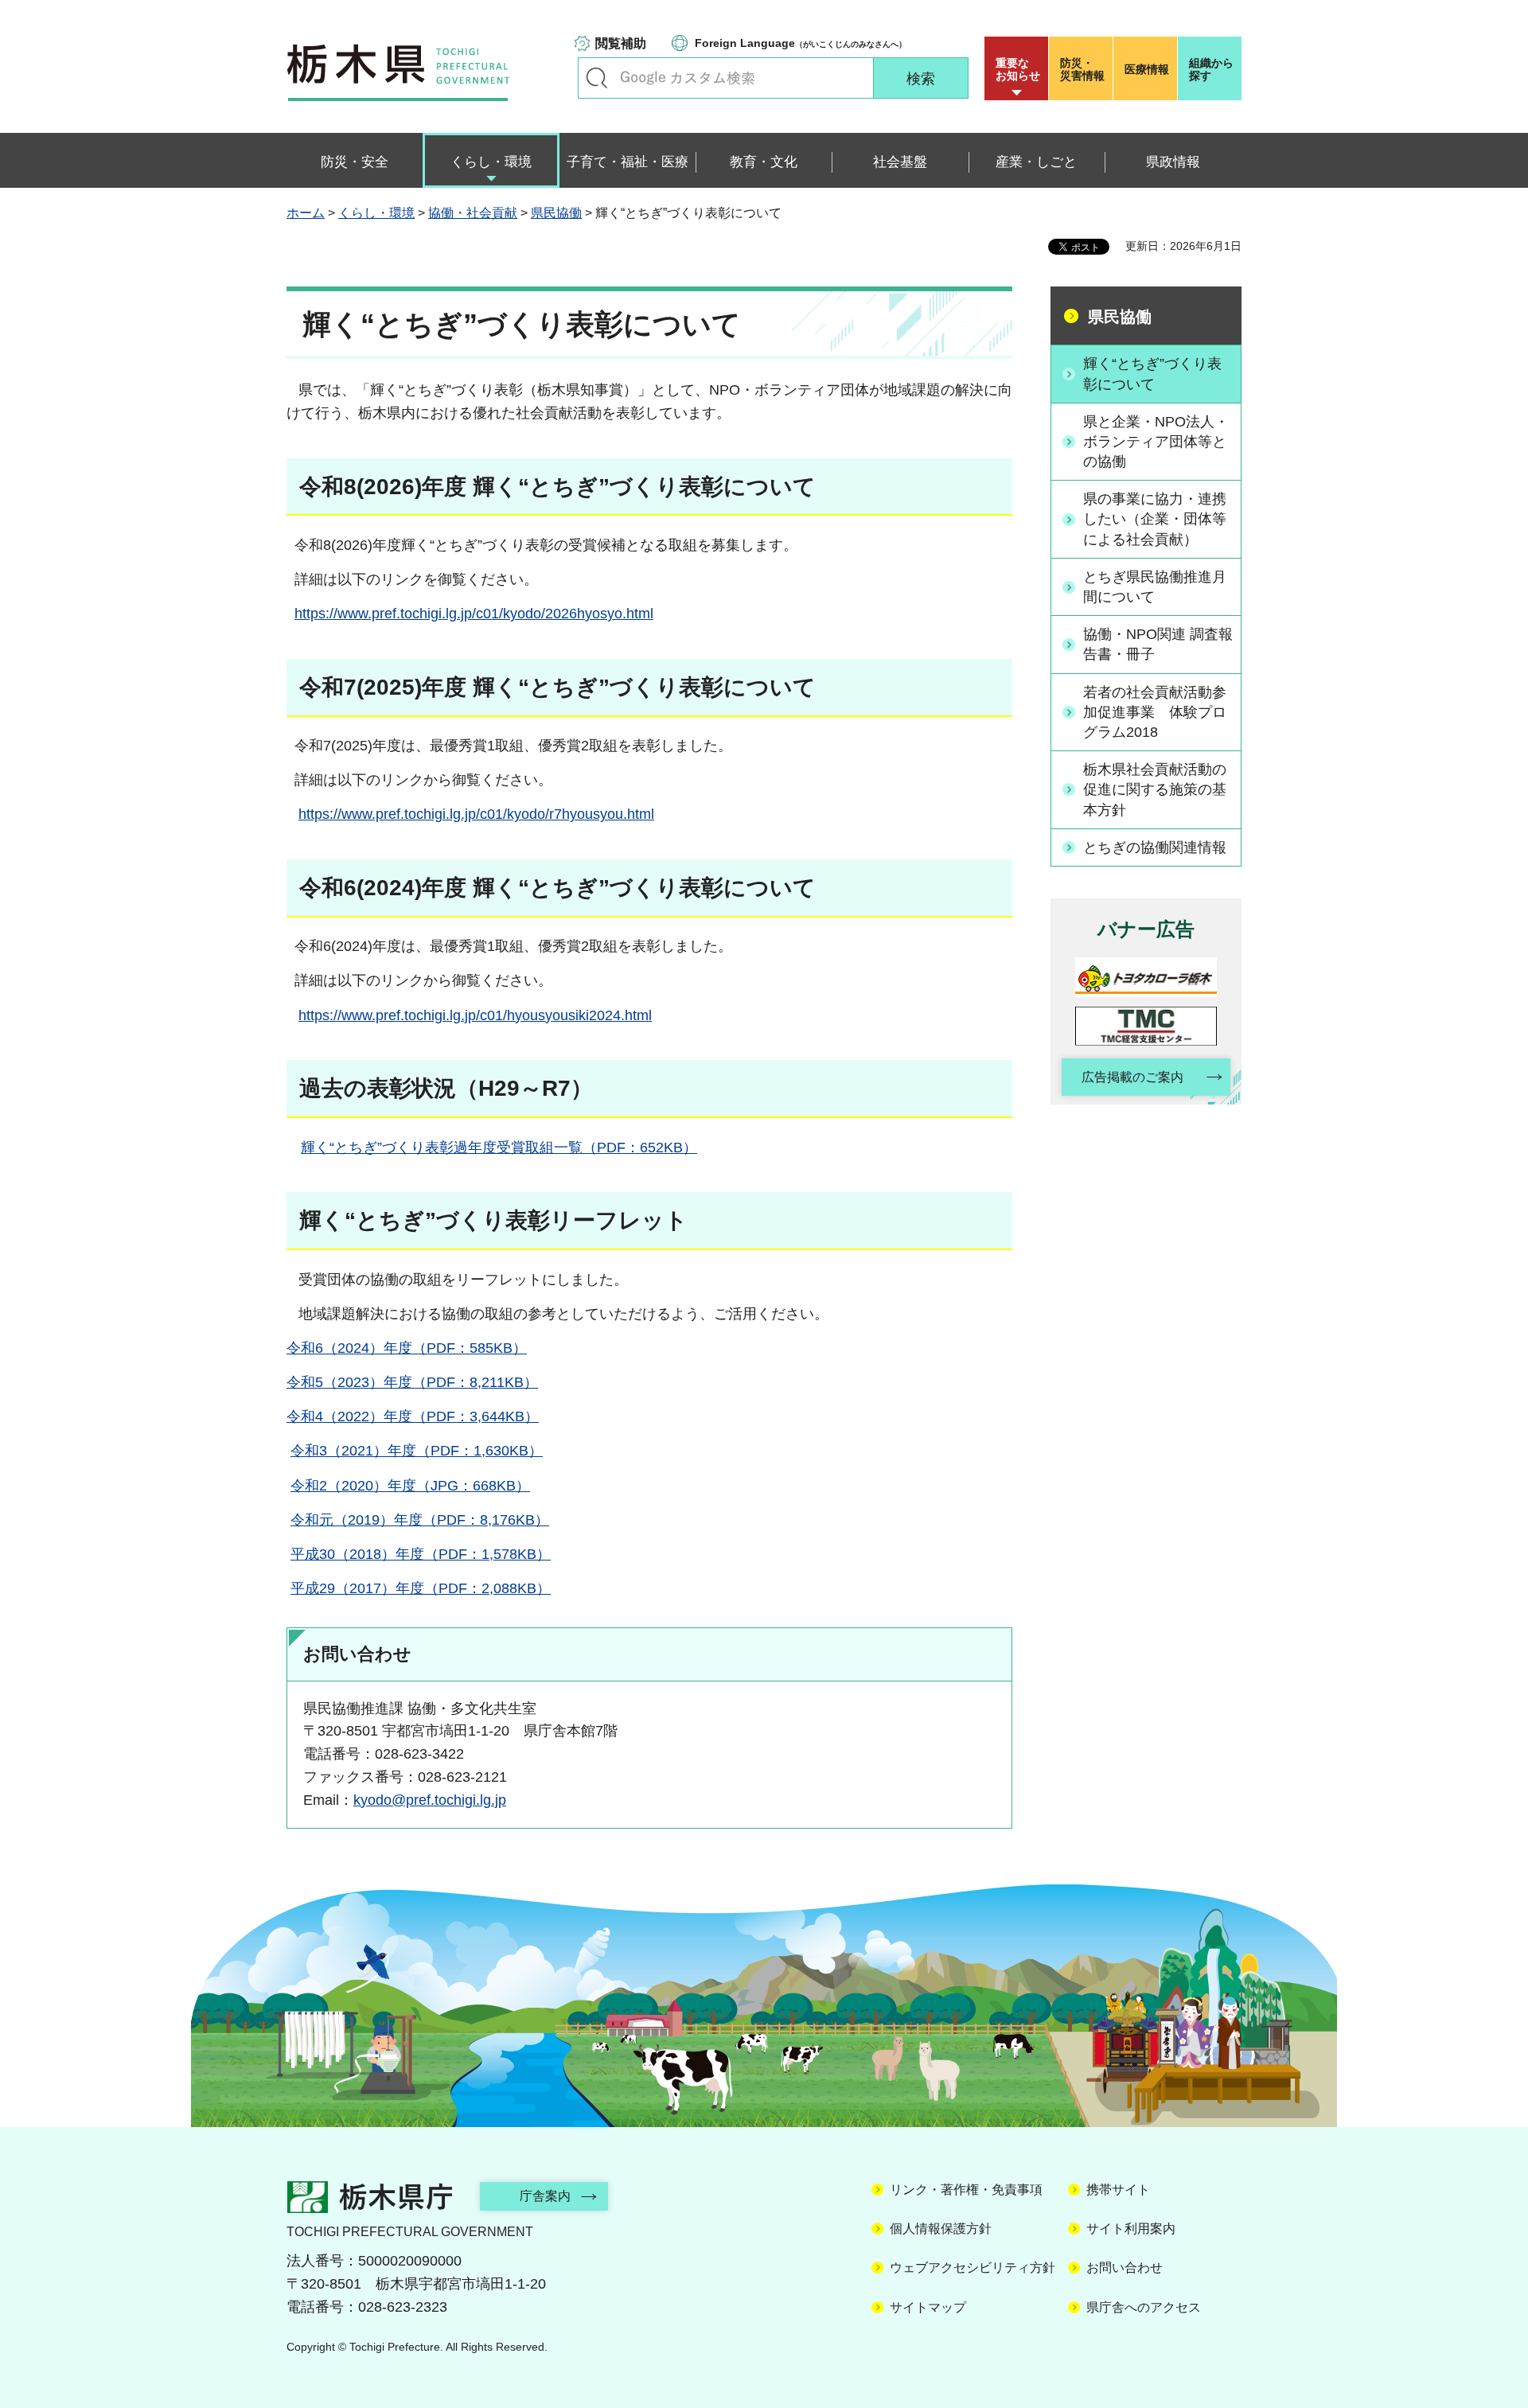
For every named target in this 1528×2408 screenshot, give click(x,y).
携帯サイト (1118, 2190)
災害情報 (1082, 69)
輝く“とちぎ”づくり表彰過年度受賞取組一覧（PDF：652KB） (499, 1148)
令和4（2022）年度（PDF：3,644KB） (413, 1416)
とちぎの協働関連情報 (1155, 847)
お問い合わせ (1125, 2268)
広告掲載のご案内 (1132, 1077)
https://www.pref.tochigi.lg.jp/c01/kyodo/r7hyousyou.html (476, 814)
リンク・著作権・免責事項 (966, 2190)
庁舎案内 (545, 2196)
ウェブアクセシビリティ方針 (973, 2268)
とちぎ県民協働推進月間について (1155, 587)
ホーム (306, 213)
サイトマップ (928, 2307)
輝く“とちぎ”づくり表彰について (1152, 374)
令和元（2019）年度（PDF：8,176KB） (420, 1520)
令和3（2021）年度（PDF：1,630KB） (417, 1451)
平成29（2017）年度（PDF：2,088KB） (421, 1588)
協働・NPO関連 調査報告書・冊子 (1158, 644)
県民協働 (556, 213)
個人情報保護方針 (941, 2229)
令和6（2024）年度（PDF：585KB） (407, 1348)
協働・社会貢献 (473, 213)
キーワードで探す (597, 78)
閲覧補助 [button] (621, 43)
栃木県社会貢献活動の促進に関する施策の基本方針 (1155, 789)
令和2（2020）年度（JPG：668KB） (410, 1486)
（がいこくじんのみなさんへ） (801, 43)
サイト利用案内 (1131, 2229)
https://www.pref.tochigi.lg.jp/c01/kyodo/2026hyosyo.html (474, 614)
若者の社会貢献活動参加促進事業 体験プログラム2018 (1155, 712)
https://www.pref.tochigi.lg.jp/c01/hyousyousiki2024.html (475, 1015)
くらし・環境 (376, 213)
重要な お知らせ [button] (1018, 69)
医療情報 (1147, 69)
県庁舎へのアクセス (1144, 2307)
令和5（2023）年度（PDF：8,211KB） (412, 1382)
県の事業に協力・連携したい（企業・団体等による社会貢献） (1155, 519)
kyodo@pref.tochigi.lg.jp (430, 1800)
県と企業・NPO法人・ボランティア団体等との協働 (1156, 442)
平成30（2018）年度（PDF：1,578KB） (421, 1554)
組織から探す (1211, 69)
